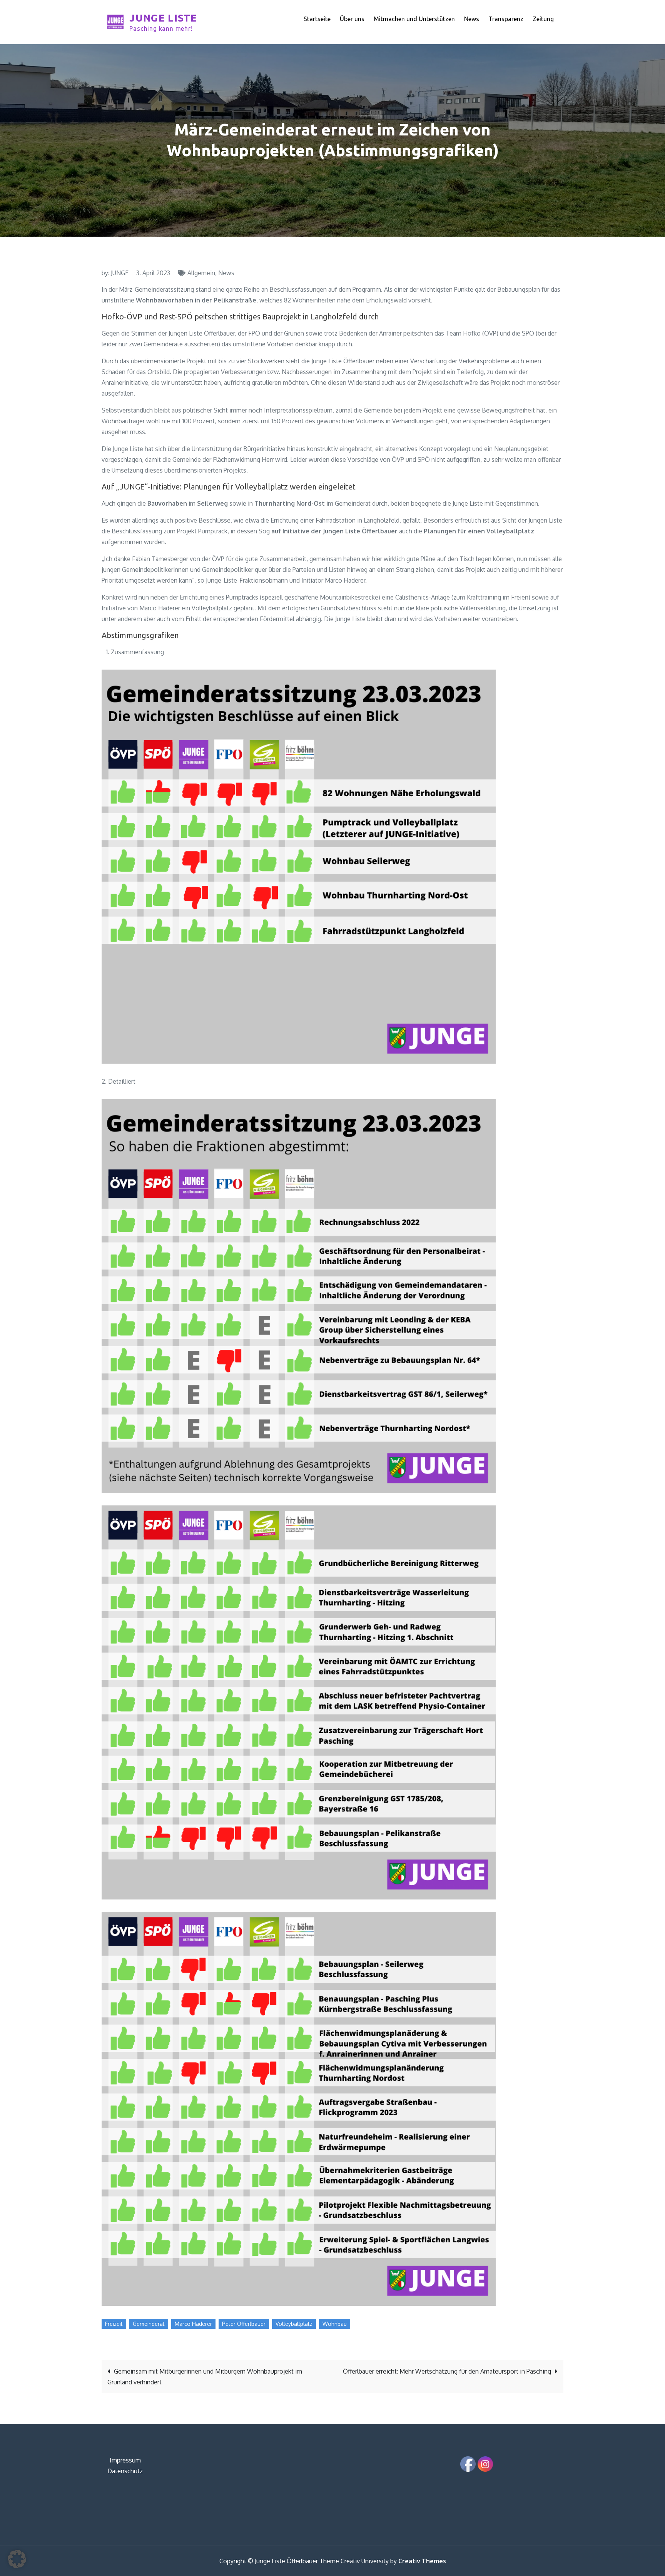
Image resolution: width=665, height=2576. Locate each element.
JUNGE (120, 273)
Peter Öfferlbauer (244, 2324)
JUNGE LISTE (163, 18)
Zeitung (543, 19)
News (472, 19)
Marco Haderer (193, 2324)
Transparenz (506, 19)
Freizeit (114, 2324)
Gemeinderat (149, 2324)
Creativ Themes (422, 2561)
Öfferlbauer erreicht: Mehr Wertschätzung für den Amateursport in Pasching (447, 2371)
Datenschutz (125, 2471)
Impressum (125, 2460)
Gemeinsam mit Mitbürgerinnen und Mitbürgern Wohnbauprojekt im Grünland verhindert (205, 2377)
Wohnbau (335, 2324)
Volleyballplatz (294, 2324)
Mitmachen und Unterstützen (414, 19)
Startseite (317, 19)
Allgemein (201, 273)
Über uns (352, 19)
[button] (17, 2559)
